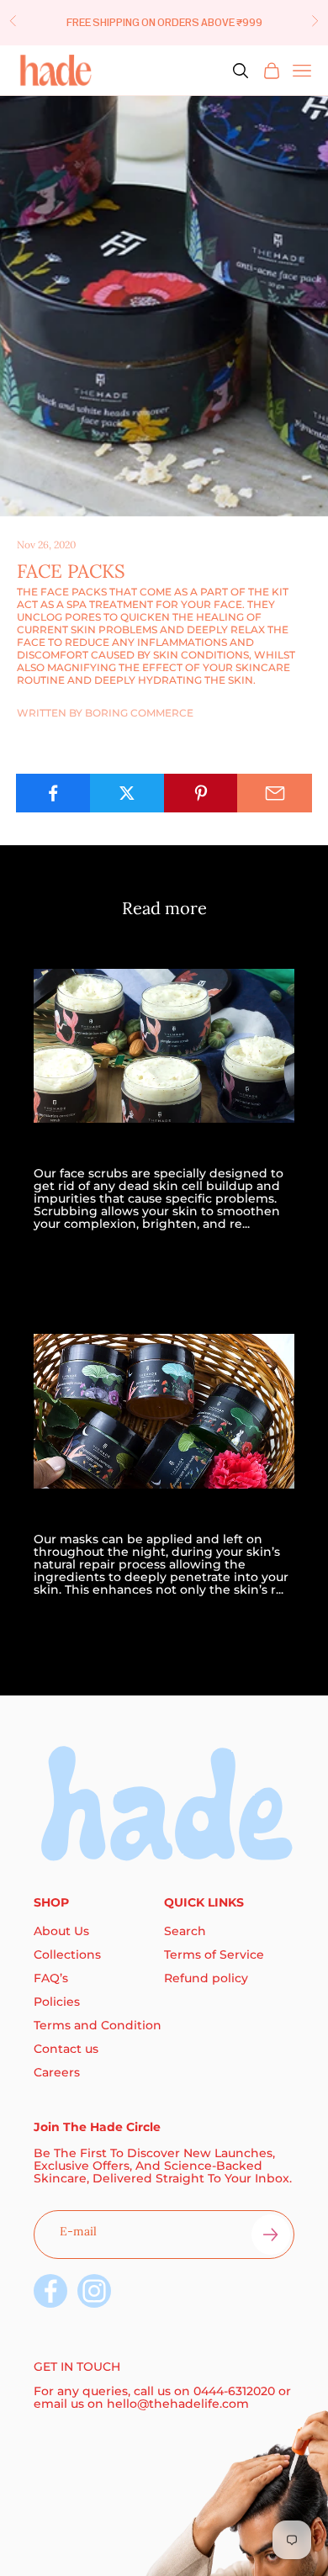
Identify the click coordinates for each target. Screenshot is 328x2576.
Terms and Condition (98, 2025)
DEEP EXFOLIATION (106, 1149)
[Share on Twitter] (127, 793)
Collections (67, 1954)
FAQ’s (51, 1978)
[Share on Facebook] (53, 793)
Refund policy (206, 1978)
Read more (69, 1256)
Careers (57, 2072)
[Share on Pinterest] (201, 793)
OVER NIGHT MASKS (108, 1515)
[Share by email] (275, 793)
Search (185, 1931)
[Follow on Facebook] (50, 2291)
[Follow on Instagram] (94, 2291)
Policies (57, 2002)
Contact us (66, 2049)
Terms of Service (214, 1954)
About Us (61, 1931)
